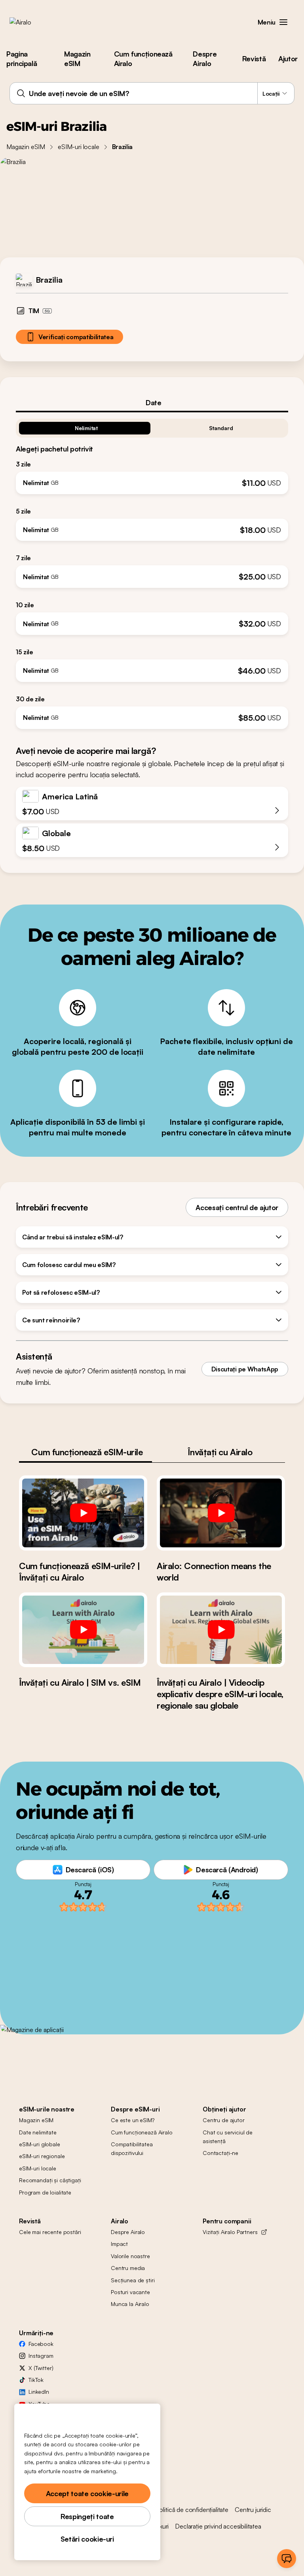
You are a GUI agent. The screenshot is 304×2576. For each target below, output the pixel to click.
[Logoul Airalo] (33, 22)
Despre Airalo (205, 59)
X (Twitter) (41, 2368)
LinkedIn (39, 2392)
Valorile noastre (130, 2256)
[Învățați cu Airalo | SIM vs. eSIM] (83, 1630)
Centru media (128, 2268)
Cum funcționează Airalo (143, 59)
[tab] (152, 402)
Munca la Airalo (130, 2304)
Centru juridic (253, 2510)
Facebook (41, 2344)
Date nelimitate (38, 2132)
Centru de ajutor (224, 2120)
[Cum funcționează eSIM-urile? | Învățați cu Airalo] (83, 1513)
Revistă (254, 59)
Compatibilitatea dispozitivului (132, 2148)
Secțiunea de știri (133, 2280)
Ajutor (288, 59)
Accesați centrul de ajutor (237, 1207)
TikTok (36, 2380)
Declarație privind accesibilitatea (218, 2526)
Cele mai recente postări (50, 2232)
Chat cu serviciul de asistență (228, 2137)
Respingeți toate (87, 2516)
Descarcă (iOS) (90, 1870)
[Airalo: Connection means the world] (221, 1513)
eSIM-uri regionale (42, 2156)
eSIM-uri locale (79, 147)
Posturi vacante (130, 2292)
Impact (119, 2244)
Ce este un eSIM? (133, 2120)
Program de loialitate (45, 2192)
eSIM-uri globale (40, 2144)
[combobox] (152, 93)
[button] (283, 22)
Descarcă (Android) (227, 1870)
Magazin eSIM (77, 59)
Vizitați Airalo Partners (230, 2232)
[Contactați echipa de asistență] (287, 2559)
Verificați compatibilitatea (76, 337)
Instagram (41, 2356)
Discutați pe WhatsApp (245, 1369)
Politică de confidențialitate (192, 2510)
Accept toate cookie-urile (87, 2493)
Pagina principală (22, 59)
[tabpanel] (152, 571)
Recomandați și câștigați (50, 2180)
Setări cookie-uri (87, 2539)
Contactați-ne (220, 2153)
